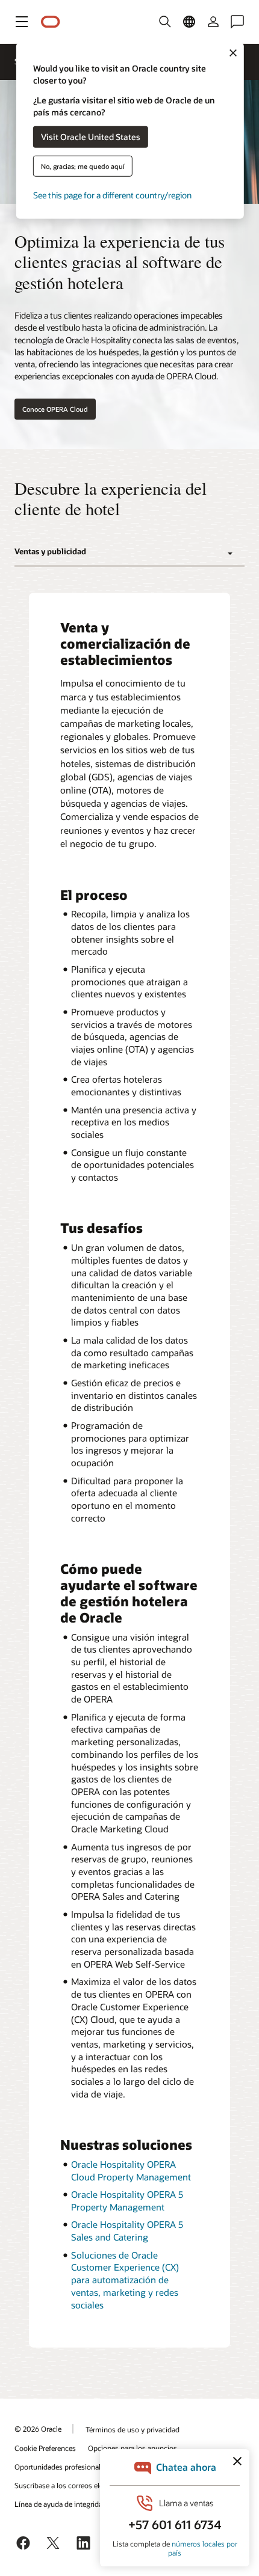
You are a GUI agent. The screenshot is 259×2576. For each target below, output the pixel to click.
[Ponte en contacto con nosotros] (237, 22)
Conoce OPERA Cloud (55, 409)
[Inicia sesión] (213, 22)
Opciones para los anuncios (133, 2448)
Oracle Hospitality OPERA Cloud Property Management (131, 2171)
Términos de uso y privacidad (133, 2429)
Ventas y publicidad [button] (50, 551)
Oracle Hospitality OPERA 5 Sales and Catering (127, 2231)
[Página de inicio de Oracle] (51, 22)
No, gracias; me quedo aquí (83, 166)
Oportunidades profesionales (61, 2467)
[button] (22, 22)
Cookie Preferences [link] (45, 2448)
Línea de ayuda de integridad (61, 2504)
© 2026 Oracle (38, 2429)
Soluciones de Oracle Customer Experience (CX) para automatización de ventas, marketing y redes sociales (125, 2280)
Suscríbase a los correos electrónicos (74, 2485)
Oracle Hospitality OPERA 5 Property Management (127, 2201)
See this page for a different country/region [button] (112, 194)
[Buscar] (165, 22)
